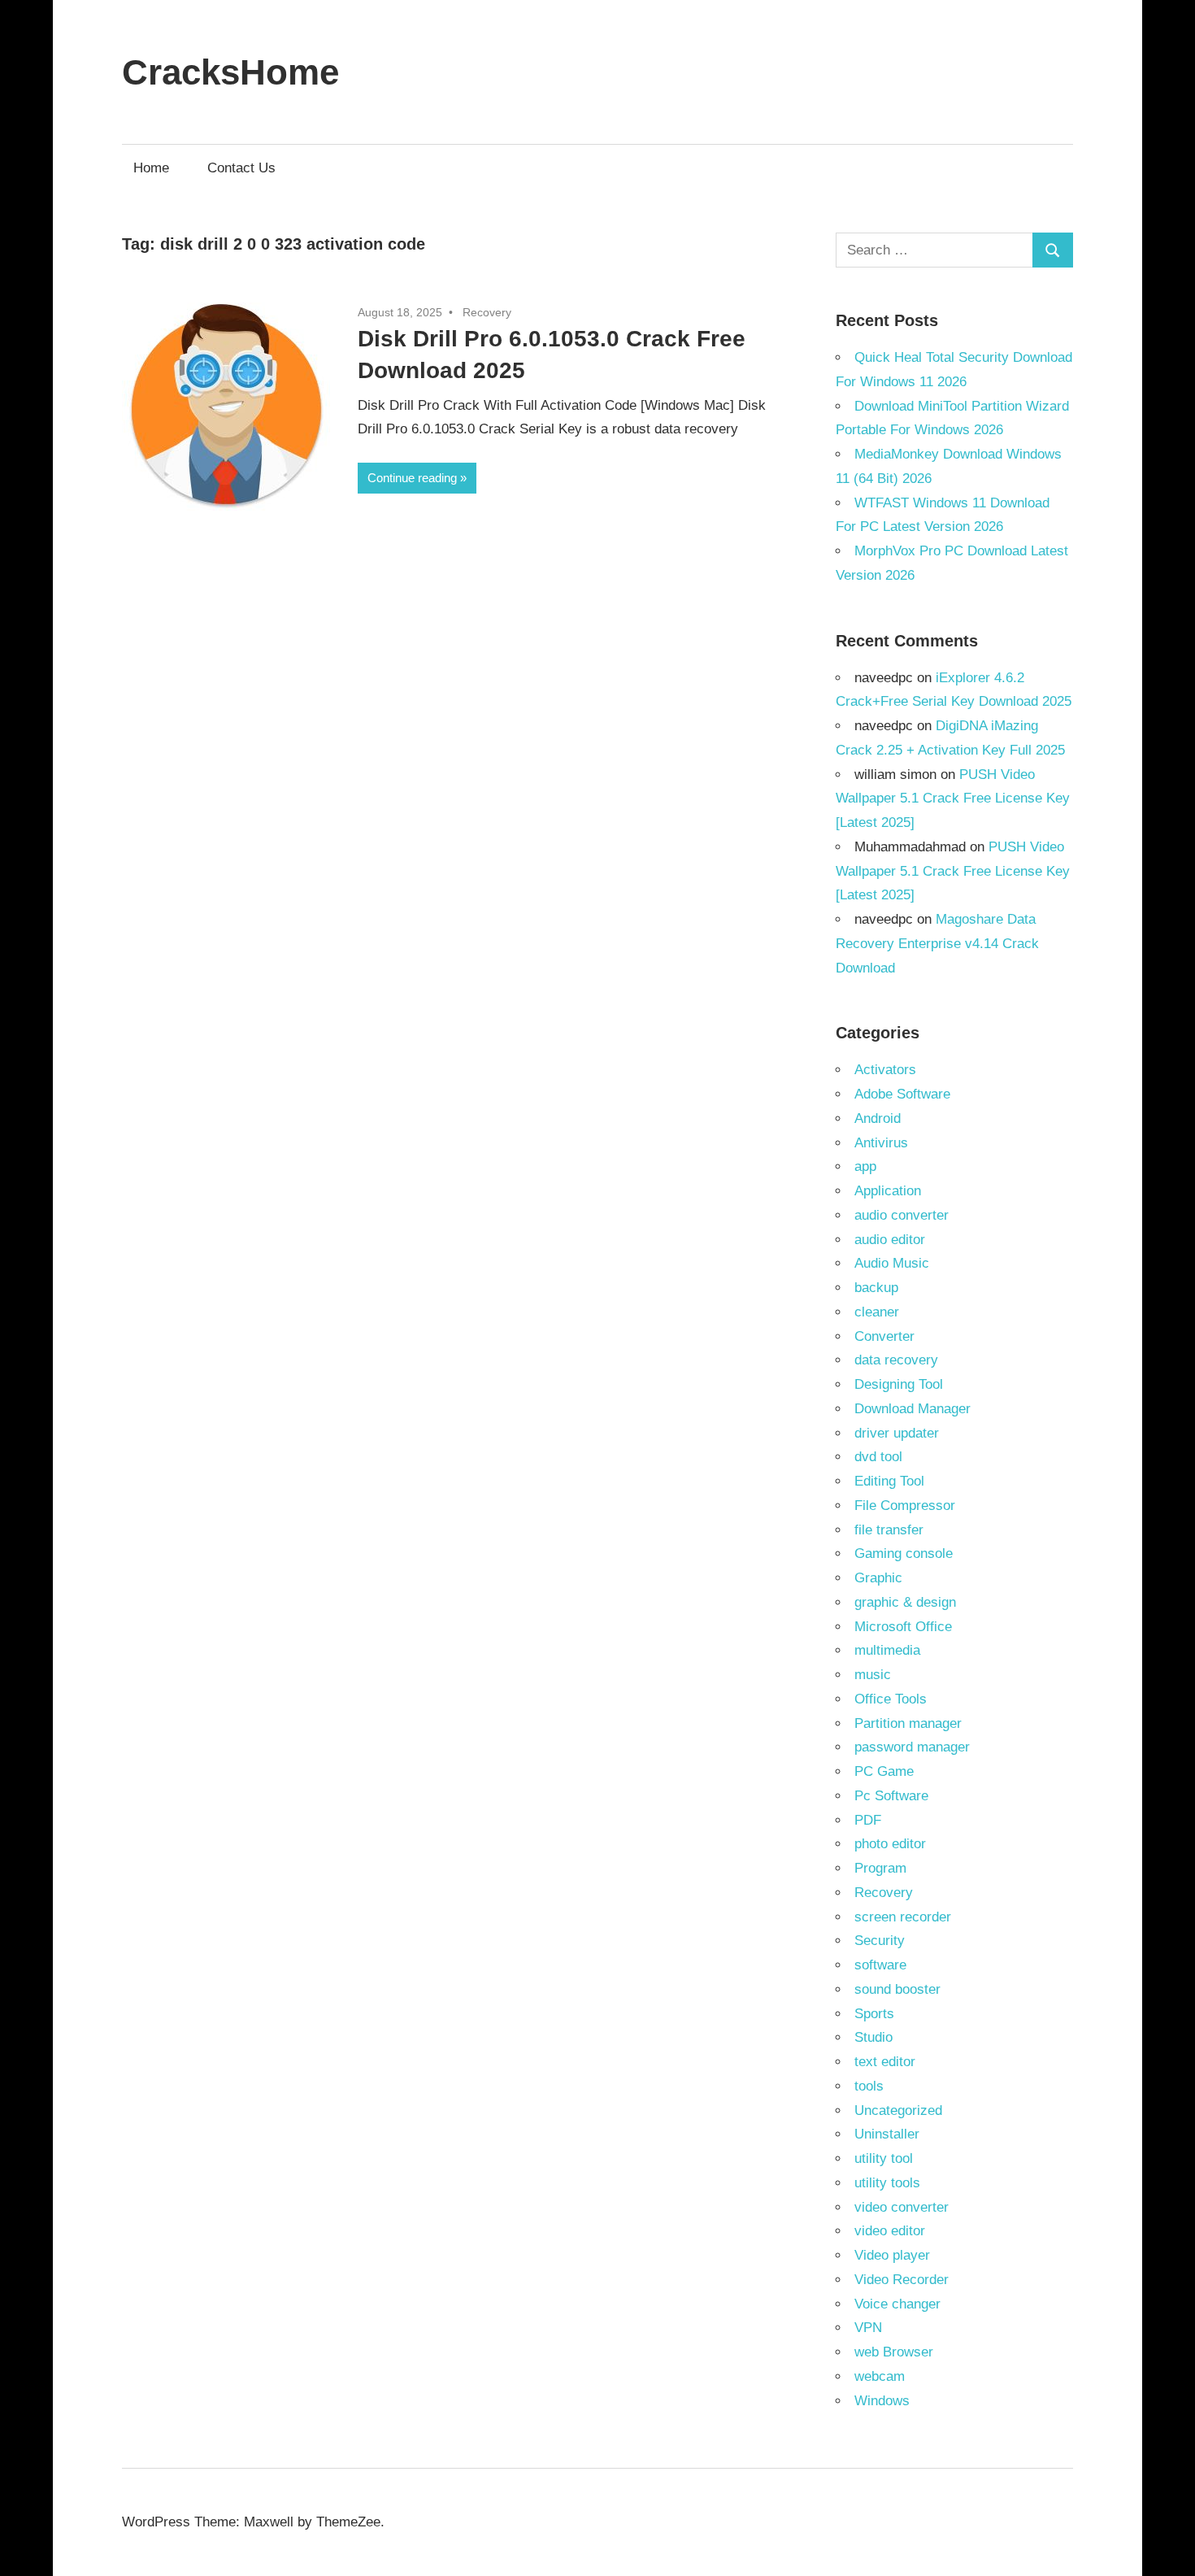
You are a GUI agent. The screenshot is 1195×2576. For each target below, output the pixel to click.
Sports (874, 2014)
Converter (884, 1336)
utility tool (884, 2158)
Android (878, 1118)
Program (880, 1868)
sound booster (897, 1989)
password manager (912, 1747)
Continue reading (412, 478)
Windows (882, 2401)
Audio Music (892, 1263)
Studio (873, 2037)
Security (880, 1941)
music (873, 1675)
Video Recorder (902, 2280)
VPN (868, 2328)
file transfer (889, 1530)
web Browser (894, 2352)
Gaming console (904, 1553)
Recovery (487, 312)
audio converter (902, 1215)
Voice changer (897, 2304)
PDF (868, 1820)
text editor (885, 2062)
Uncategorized (898, 2110)
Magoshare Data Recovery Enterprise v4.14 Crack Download (937, 944)
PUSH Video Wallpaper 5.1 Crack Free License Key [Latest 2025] (953, 799)
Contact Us (241, 168)
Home (151, 168)
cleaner (877, 1312)
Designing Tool (899, 1384)
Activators (885, 1070)
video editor (890, 2231)
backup (876, 1288)
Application (888, 1191)
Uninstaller (887, 2134)
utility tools (887, 2183)
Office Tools (891, 1699)
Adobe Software (902, 1094)
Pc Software (891, 1796)
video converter (902, 2207)
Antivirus (881, 1143)
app (865, 1166)
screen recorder (903, 1917)
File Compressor (905, 1506)
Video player (892, 2255)
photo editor (890, 1844)
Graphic (878, 1578)
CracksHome (230, 72)
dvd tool (878, 1457)
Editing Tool (889, 1481)
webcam (880, 2376)
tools (869, 2086)
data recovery (896, 1360)
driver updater (897, 1433)
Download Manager (913, 1409)
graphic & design (905, 1602)
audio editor (890, 1240)
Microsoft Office (903, 1627)
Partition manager (908, 1723)
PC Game (884, 1771)
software (880, 1965)
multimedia (887, 1650)
